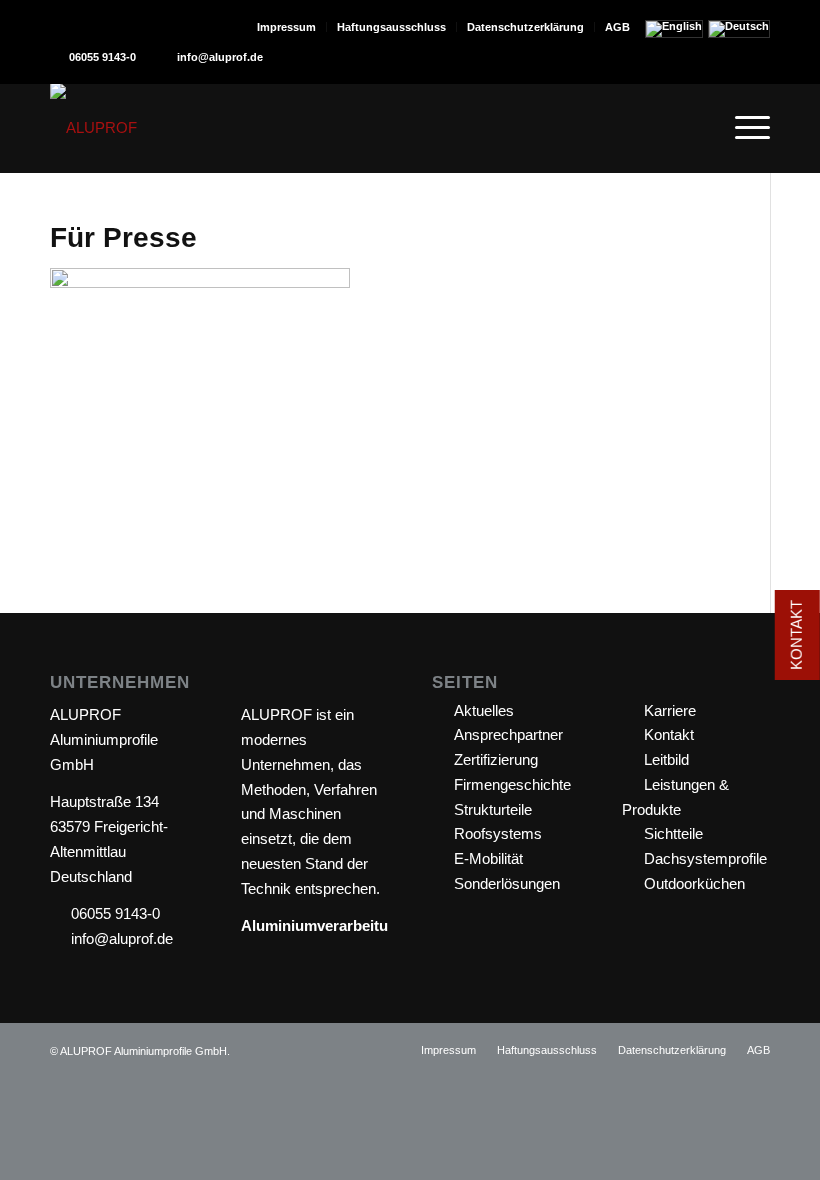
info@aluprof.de (220, 57)
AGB (617, 27)
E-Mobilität (488, 858)
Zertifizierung (496, 759)
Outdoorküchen (694, 883)
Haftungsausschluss (391, 27)
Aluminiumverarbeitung (323, 925)
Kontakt (669, 734)
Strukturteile (493, 809)
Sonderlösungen (507, 883)
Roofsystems (498, 833)
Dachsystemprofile (705, 858)
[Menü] (742, 128)
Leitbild (666, 759)
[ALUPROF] (93, 128)
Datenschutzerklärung (525, 27)
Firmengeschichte (512, 784)
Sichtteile (673, 833)
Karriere (670, 710)
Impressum (286, 27)
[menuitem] (287, 27)
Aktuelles (484, 710)
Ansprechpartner (508, 734)
